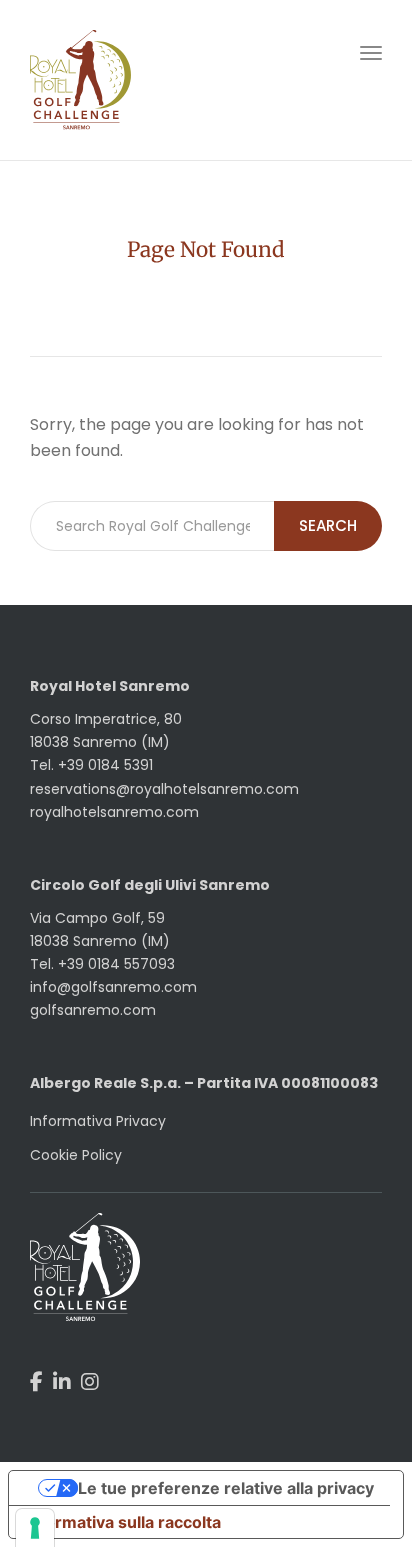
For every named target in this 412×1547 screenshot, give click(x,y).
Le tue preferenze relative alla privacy (226, 1488)
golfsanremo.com (93, 1010)
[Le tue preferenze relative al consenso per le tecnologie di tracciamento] (35, 1528)
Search (328, 525)
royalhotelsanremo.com (114, 812)
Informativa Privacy (98, 1121)
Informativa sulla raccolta (123, 1522)
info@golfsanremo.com (113, 987)
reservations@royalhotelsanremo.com (164, 789)
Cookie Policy (76, 1155)
